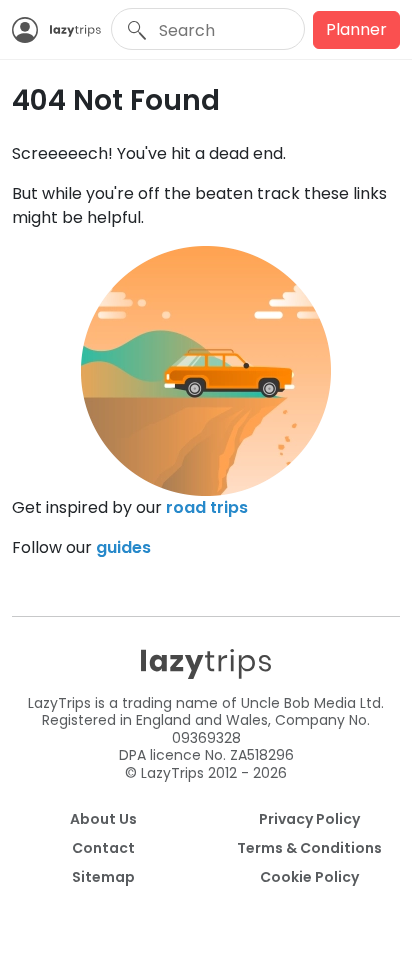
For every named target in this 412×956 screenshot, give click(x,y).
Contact (103, 848)
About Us (103, 819)
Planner (356, 29)
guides (123, 547)
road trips (207, 507)
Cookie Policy (309, 877)
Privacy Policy (309, 819)
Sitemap (103, 877)
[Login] (31, 30)
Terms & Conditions (309, 848)
